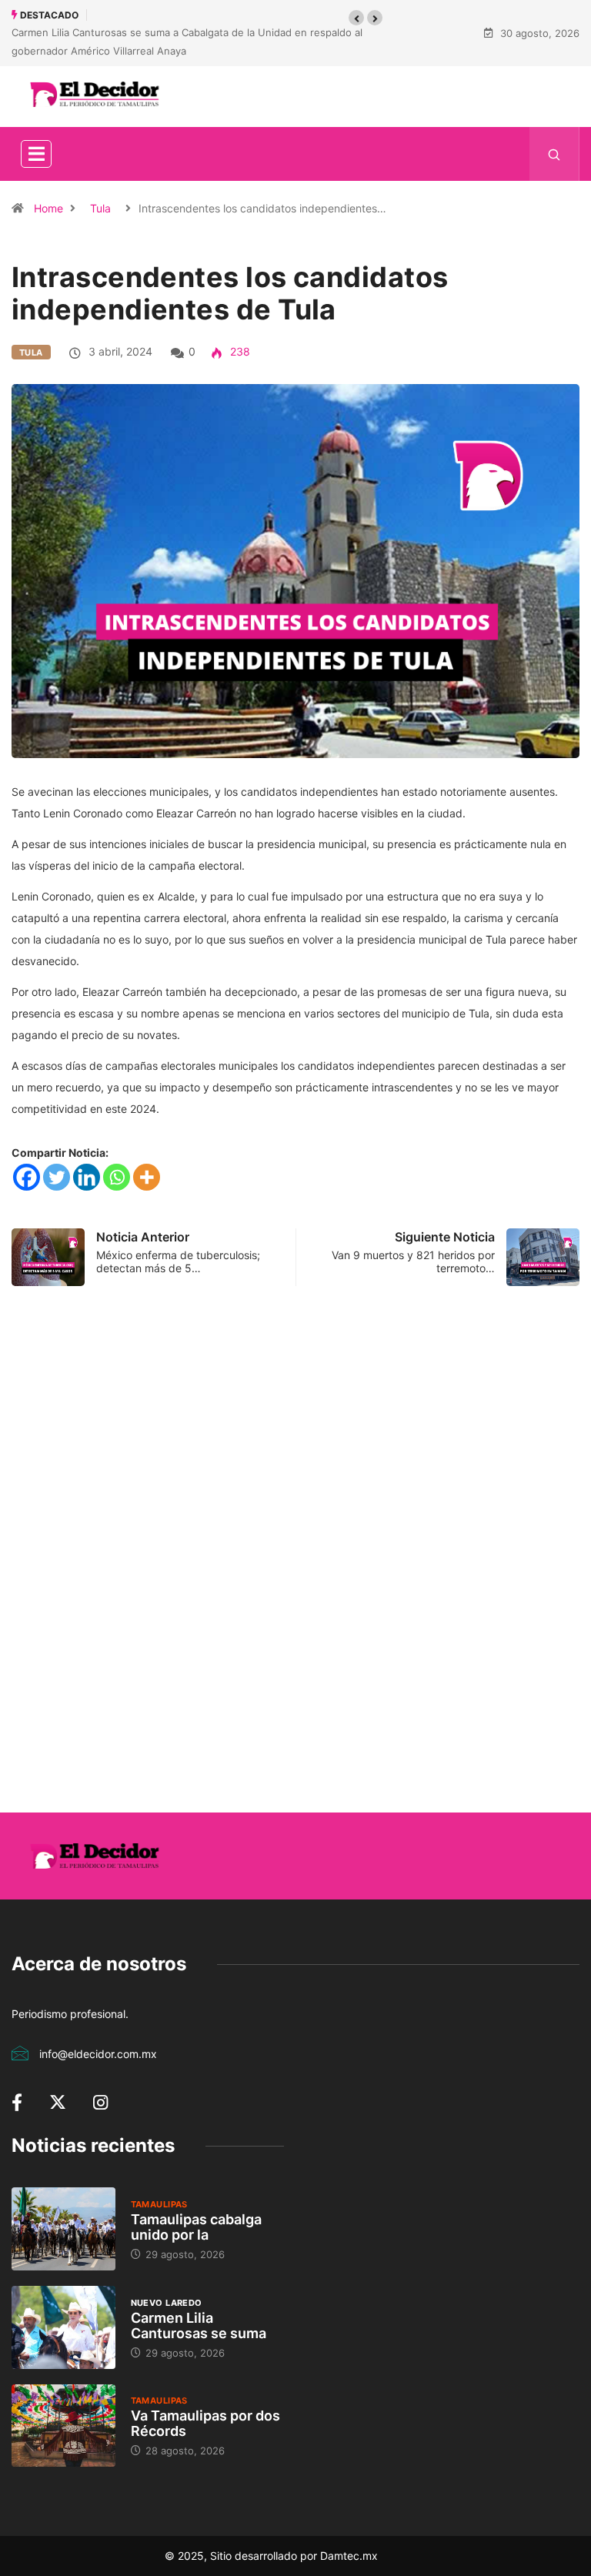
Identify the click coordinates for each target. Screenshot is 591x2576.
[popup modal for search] (554, 154)
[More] (147, 1177)
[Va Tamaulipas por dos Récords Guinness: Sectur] (63, 2426)
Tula (100, 208)
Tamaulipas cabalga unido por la (196, 2227)
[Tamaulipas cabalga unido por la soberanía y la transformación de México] (63, 2229)
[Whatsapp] (117, 1177)
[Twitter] (57, 1177)
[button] (356, 18)
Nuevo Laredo (167, 2303)
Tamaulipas (159, 2204)
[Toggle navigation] (36, 154)
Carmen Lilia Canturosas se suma (199, 2325)
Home (48, 208)
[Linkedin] (87, 1177)
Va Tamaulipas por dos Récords (205, 2423)
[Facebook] (27, 1177)
